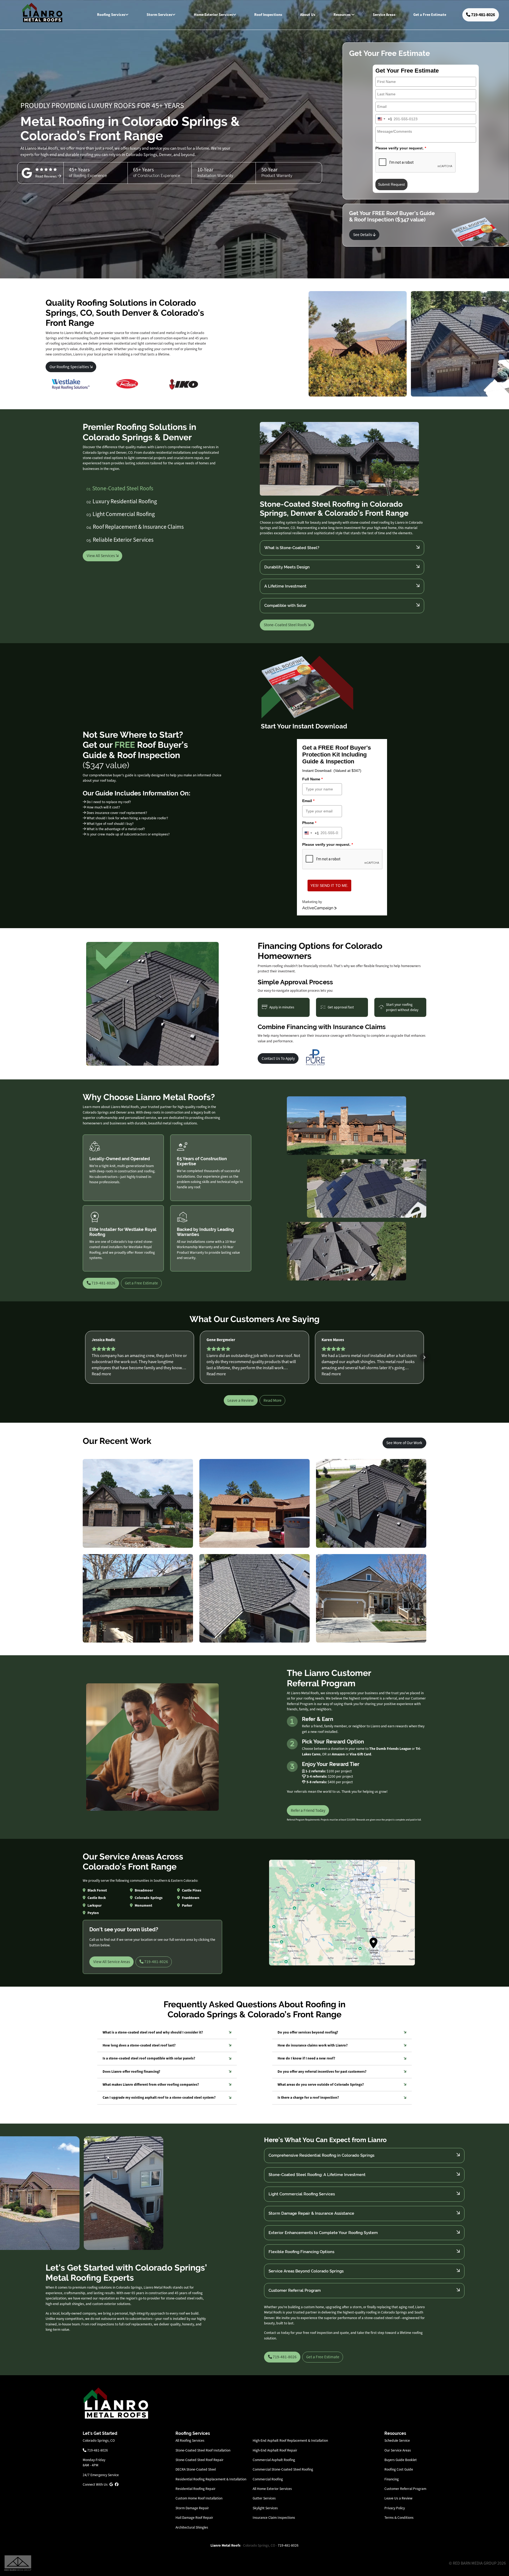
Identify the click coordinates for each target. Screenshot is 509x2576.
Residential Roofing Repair (196, 2489)
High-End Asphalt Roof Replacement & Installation (290, 2441)
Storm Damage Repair (192, 2508)
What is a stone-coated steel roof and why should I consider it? (153, 2032)
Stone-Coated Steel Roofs (286, 625)
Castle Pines (192, 1890)
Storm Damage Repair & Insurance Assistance (311, 2213)
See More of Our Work (404, 1443)
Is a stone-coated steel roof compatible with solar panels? (149, 2058)
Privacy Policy (395, 2508)
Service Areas (384, 15)
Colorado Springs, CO (99, 2441)
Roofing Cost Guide (399, 2469)
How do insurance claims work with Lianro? (313, 2045)
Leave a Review (241, 1400)
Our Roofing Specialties (70, 367)
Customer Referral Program (295, 2290)
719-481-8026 (483, 15)
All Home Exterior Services (272, 2489)
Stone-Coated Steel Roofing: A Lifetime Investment (317, 2175)
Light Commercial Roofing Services (302, 2194)
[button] (85, 1357)
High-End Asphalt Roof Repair (275, 2450)
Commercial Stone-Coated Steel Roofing (283, 2469)
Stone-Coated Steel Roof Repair (199, 2460)
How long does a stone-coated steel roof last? (139, 2045)
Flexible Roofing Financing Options (301, 2252)
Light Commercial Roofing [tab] (121, 514)
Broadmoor (144, 1890)
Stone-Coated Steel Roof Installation (203, 2450)
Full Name (312, 779)
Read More (273, 1400)
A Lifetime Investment (285, 586)
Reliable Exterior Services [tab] (120, 540)
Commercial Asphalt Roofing (274, 2460)
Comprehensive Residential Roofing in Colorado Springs (321, 2155)
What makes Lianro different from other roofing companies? (151, 2085)
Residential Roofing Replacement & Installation (211, 2479)
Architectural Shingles (192, 2527)
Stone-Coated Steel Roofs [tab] (120, 488)
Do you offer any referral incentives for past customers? (322, 2072)
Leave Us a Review (398, 2498)
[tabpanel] (342, 526)
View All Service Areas (112, 1962)
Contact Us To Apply (278, 1058)
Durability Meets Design (287, 567)
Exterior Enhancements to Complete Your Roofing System (323, 2233)
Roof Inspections (268, 15)
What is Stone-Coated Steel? (292, 548)
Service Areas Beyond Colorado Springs (306, 2271)
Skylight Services (265, 2508)
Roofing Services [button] (111, 15)
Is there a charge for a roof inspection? (308, 2097)
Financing (392, 2479)
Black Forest (97, 1890)
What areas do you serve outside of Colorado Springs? (321, 2085)
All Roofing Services (190, 2441)
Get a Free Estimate (430, 15)
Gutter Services (264, 2498)
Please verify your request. (401, 148)
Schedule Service (397, 2441)
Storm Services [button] (159, 15)
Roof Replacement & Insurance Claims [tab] (135, 527)
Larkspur (95, 1905)
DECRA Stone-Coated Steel (196, 2469)
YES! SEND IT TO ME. (329, 886)
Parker (187, 1905)
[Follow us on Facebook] (117, 2484)
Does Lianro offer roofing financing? (131, 2072)
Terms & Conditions (399, 2518)
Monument (143, 1905)
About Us (308, 15)
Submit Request (391, 184)
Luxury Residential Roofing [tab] (122, 501)
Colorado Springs (149, 1898)
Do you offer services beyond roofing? (308, 2032)
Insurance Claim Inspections (274, 2518)
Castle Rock (97, 1898)
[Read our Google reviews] (111, 2484)
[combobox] (384, 119)
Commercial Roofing (268, 2479)
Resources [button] (342, 15)
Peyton (93, 1913)
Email (308, 801)
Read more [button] (101, 1374)
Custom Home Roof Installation (199, 2498)
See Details (363, 235)
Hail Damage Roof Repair (194, 2518)
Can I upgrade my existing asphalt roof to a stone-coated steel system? (159, 2097)
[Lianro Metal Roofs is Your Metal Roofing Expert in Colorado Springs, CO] (116, 2403)
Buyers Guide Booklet (401, 2460)
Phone (309, 823)
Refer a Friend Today (308, 1810)
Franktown (191, 1898)
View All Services (101, 556)
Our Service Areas (398, 2450)
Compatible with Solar (285, 605)
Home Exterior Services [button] (213, 15)
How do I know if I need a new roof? (306, 2058)
